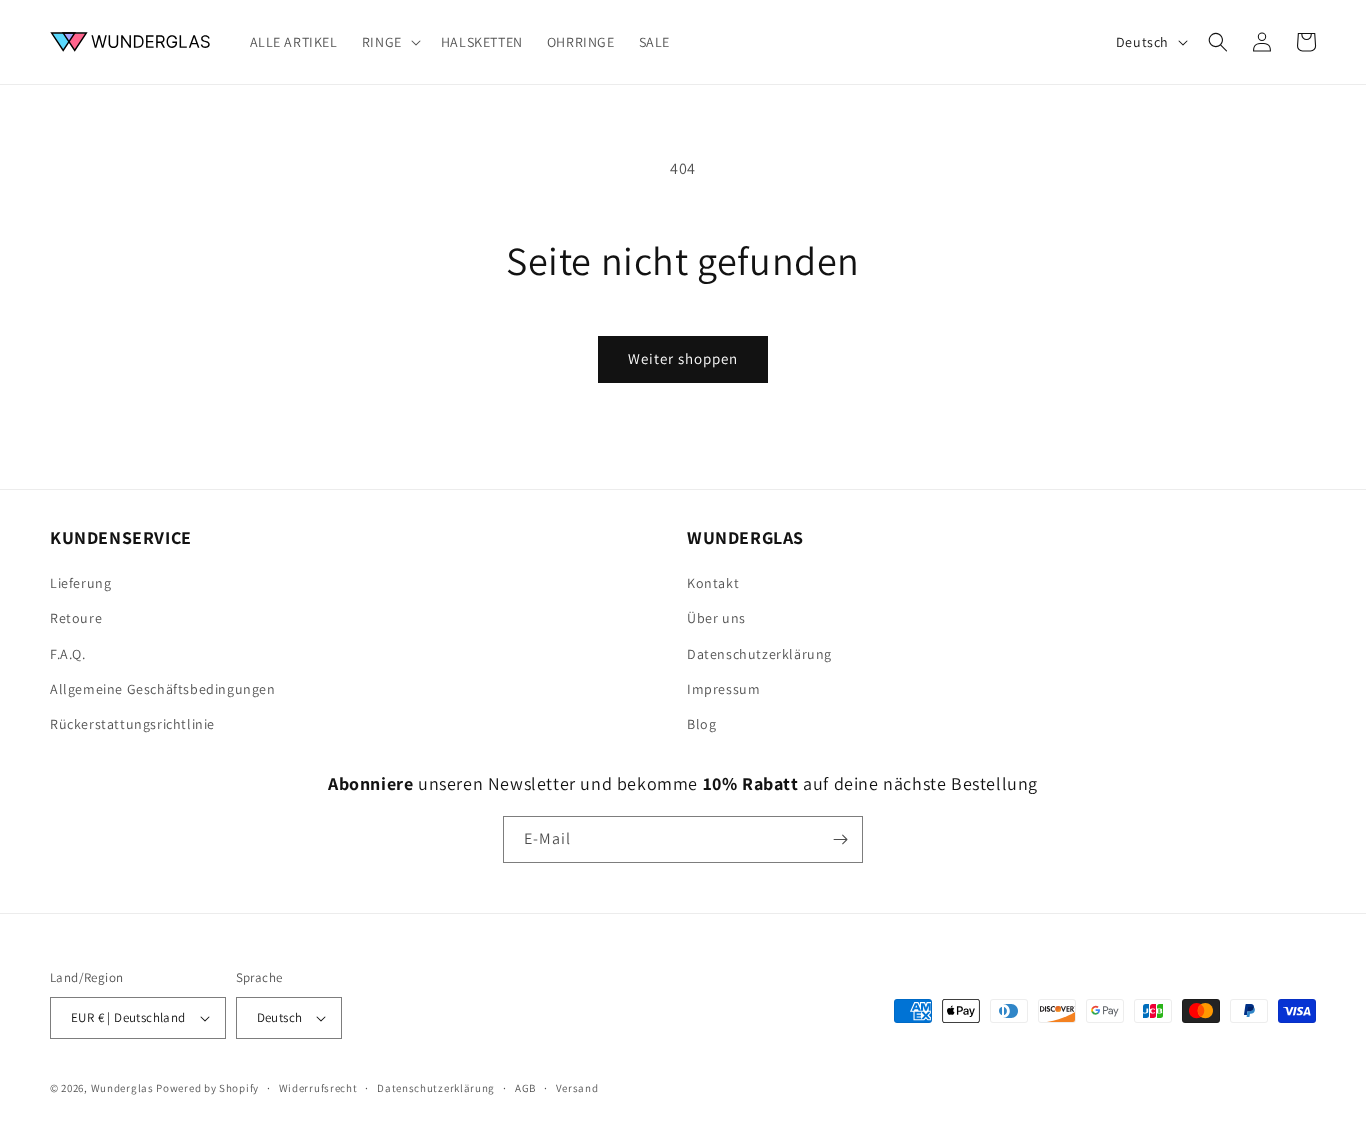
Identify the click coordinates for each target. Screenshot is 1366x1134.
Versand (577, 1088)
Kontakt (713, 583)
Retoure (76, 618)
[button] (389, 42)
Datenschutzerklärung (759, 654)
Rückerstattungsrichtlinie (132, 724)
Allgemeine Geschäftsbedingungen (163, 689)
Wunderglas (122, 1088)
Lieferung (80, 583)
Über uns (716, 618)
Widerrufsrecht (318, 1088)
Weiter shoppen (683, 358)
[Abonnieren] (840, 839)
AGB (525, 1088)
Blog (701, 724)
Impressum (723, 689)
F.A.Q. (68, 654)
